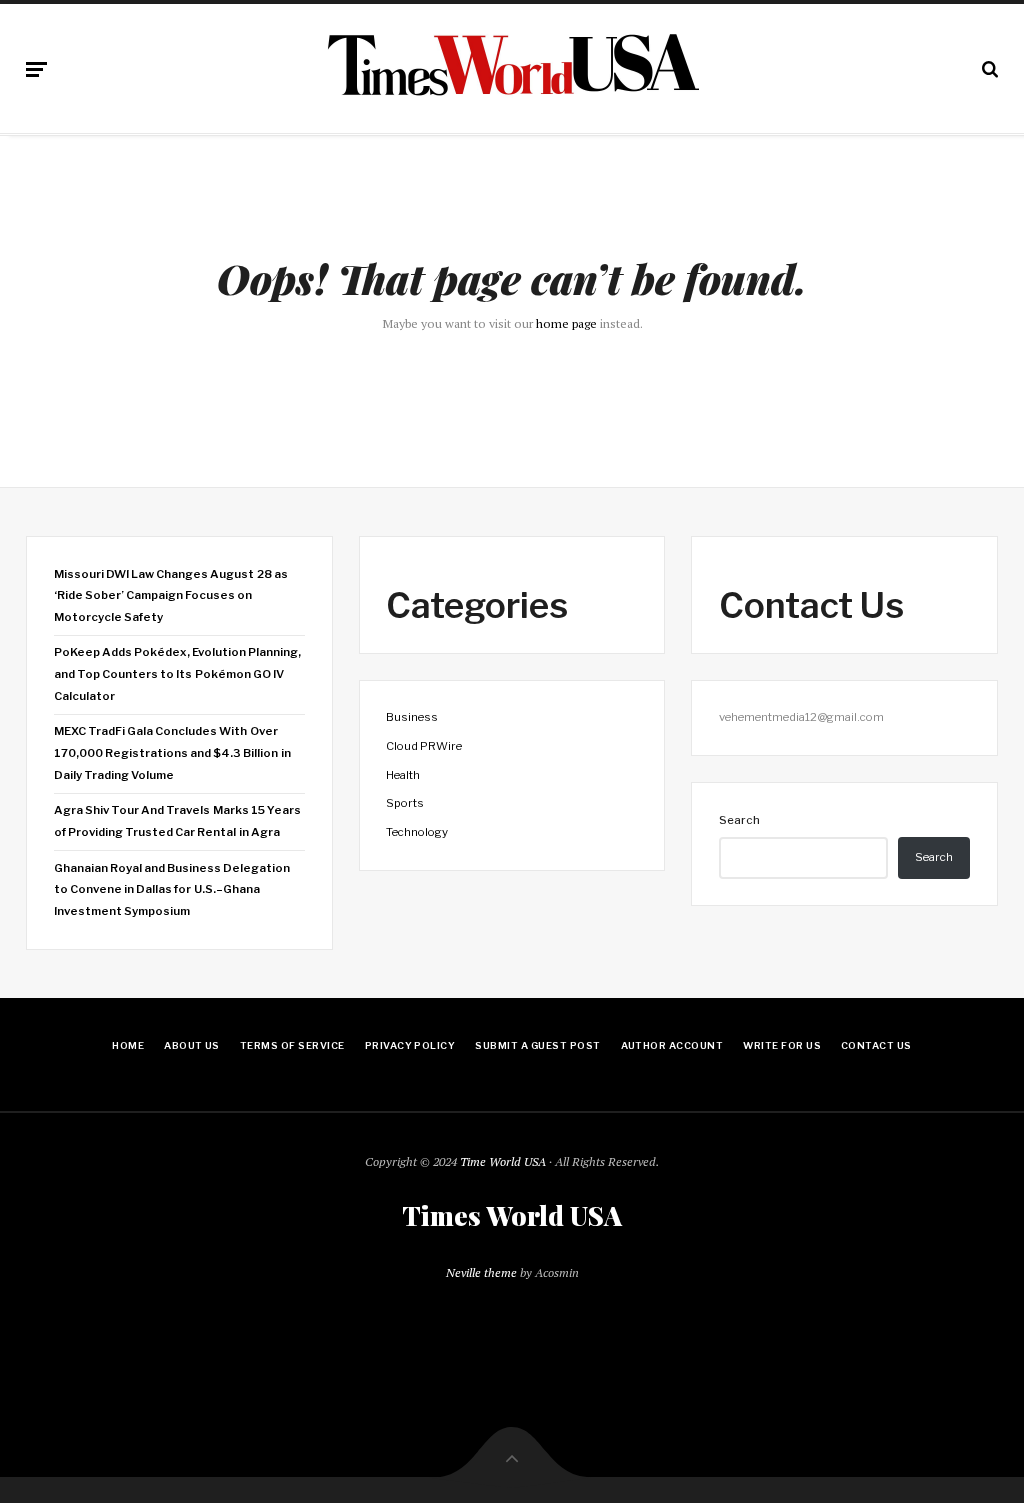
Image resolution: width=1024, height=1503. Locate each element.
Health (403, 775)
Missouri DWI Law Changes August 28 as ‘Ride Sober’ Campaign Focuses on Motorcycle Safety (171, 595)
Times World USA (512, 1216)
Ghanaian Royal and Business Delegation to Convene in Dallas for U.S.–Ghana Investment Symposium (172, 889)
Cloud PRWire (424, 746)
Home (128, 1045)
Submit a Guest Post (537, 1045)
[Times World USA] (512, 65)
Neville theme (481, 1272)
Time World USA (503, 1161)
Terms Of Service (292, 1045)
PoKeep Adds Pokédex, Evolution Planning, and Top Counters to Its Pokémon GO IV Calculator (178, 673)
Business (412, 717)
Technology (417, 832)
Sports (405, 803)
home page (566, 323)
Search (739, 820)
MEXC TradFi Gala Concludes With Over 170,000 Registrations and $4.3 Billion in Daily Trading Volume (172, 752)
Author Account (672, 1045)
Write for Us (782, 1045)
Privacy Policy (410, 1045)
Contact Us (876, 1045)
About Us (192, 1045)
